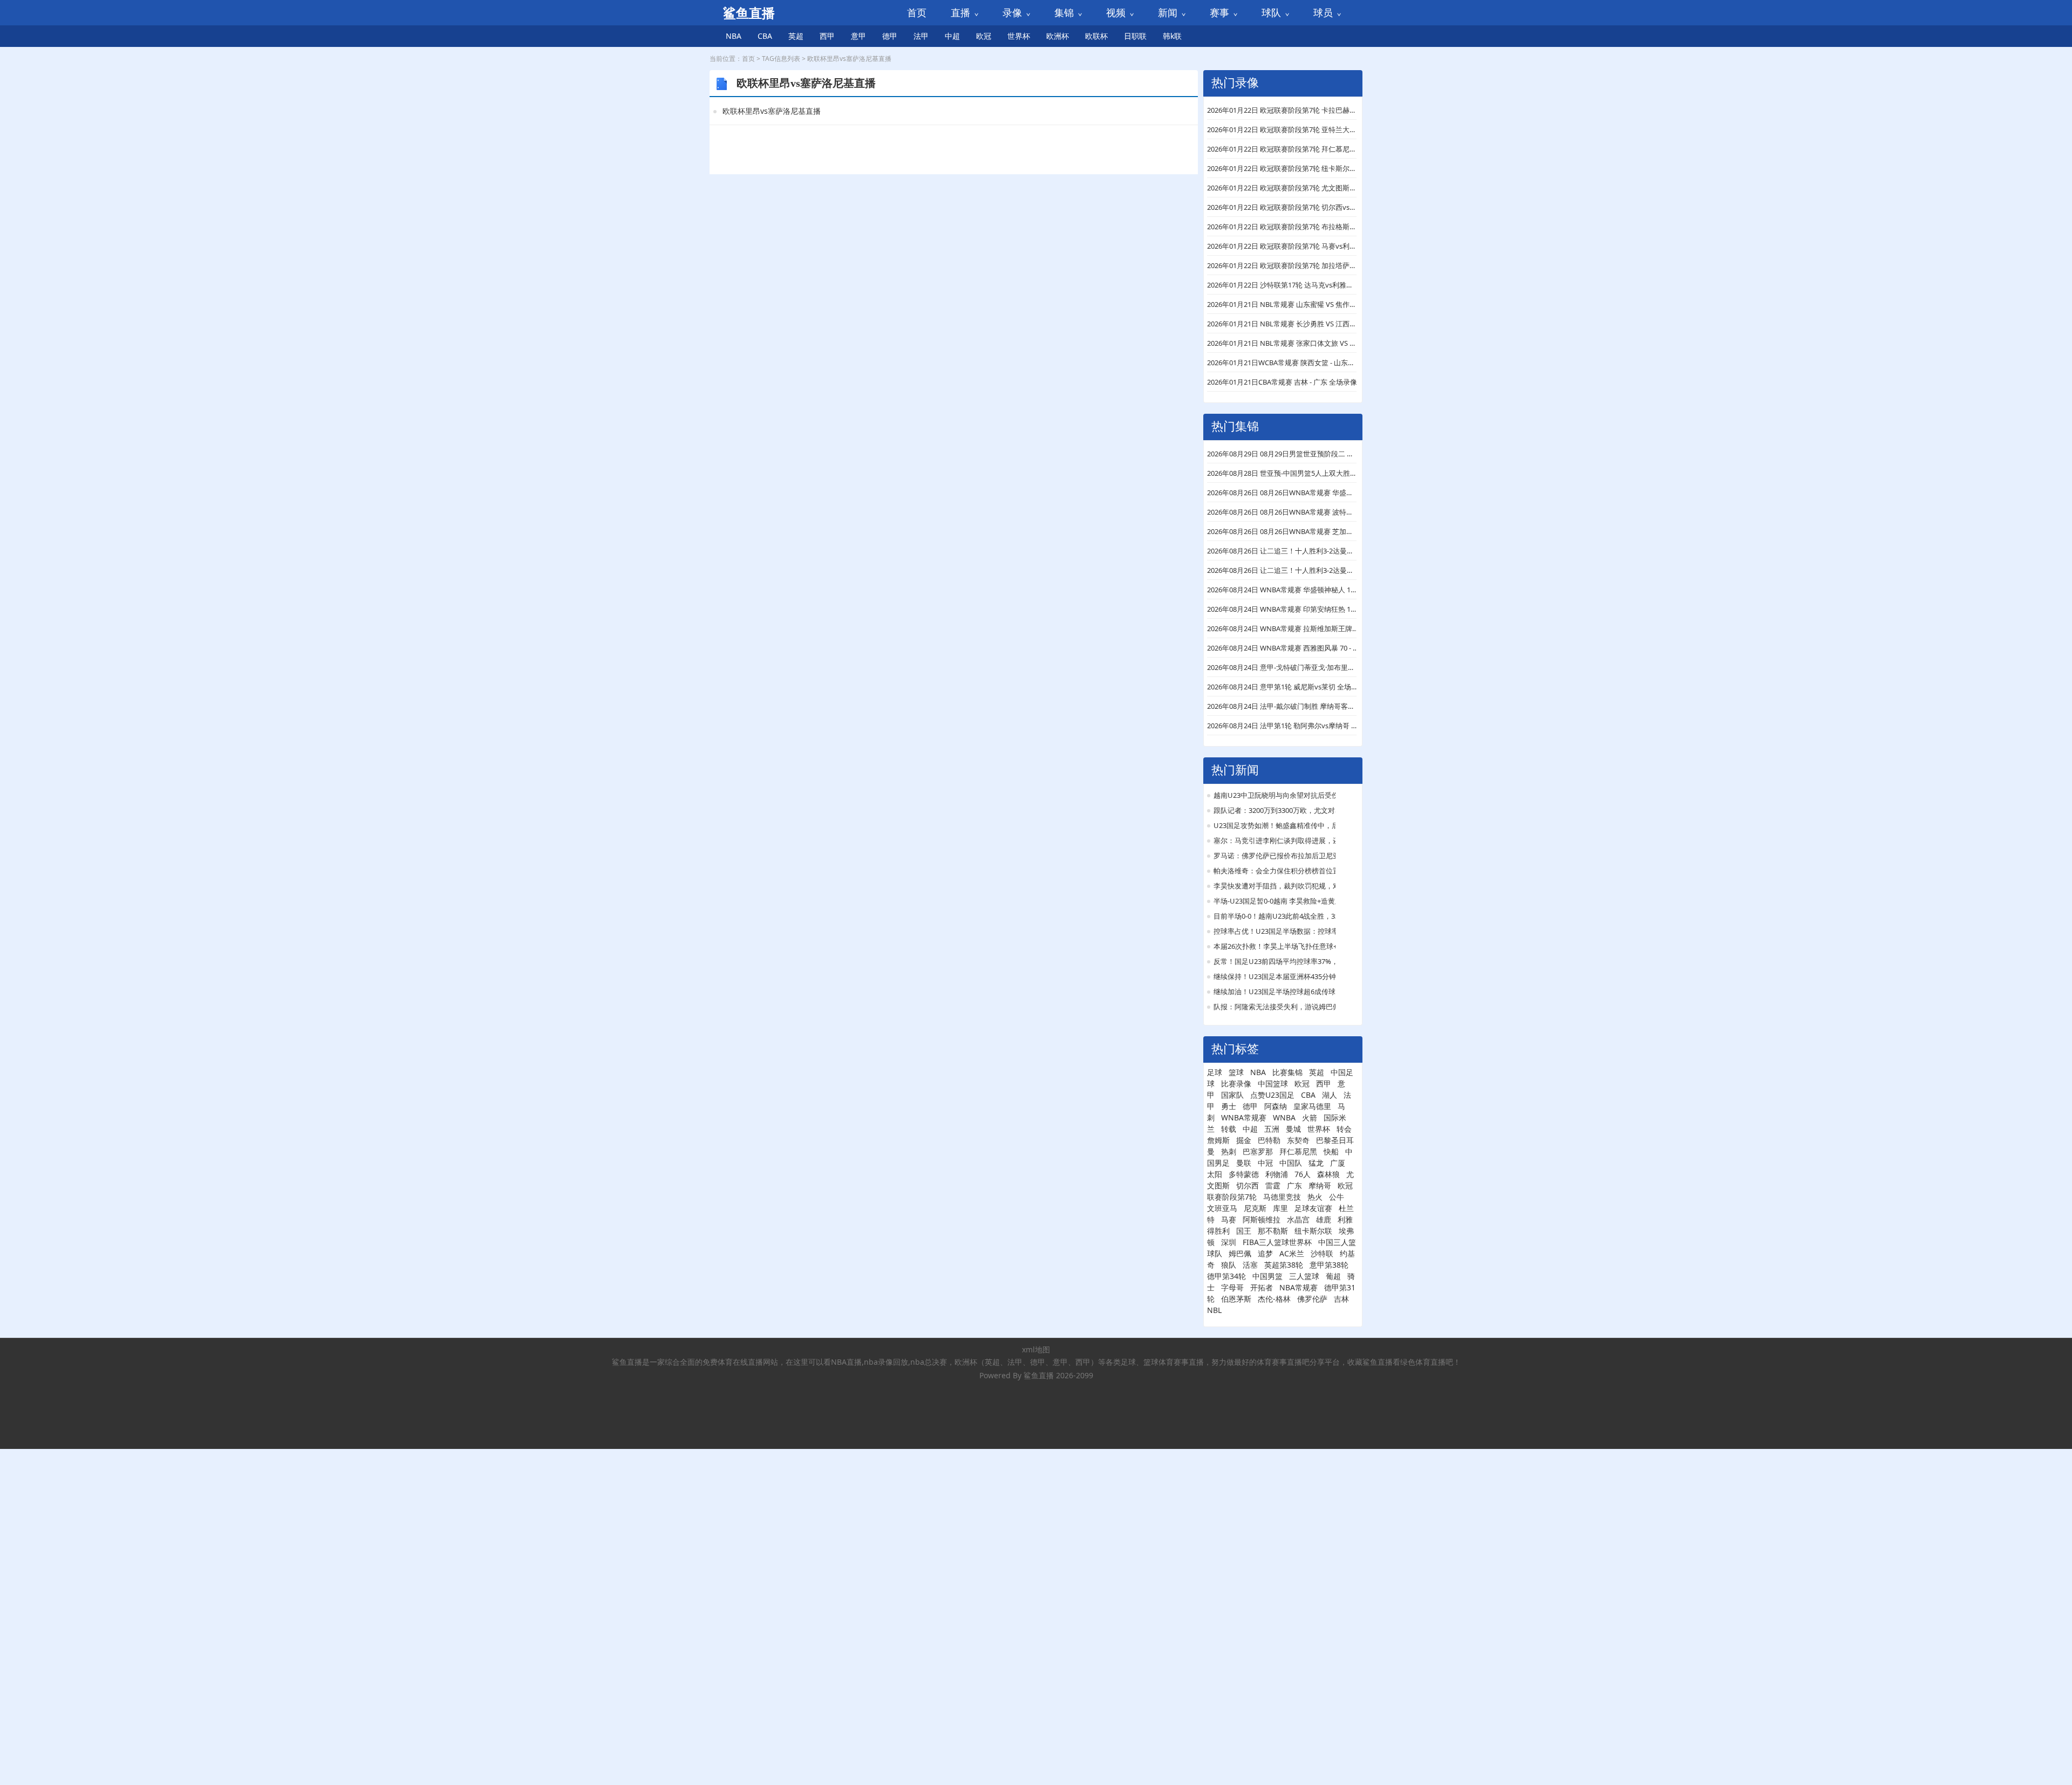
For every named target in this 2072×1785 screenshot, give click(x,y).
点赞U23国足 (1272, 1095)
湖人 (1330, 1095)
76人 (1303, 1174)
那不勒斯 (1273, 1231)
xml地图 (1036, 1349)
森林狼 (1328, 1174)
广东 (1294, 1185)
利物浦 (1277, 1174)
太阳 (1215, 1174)
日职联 (1135, 36)
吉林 (1341, 1299)
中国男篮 (1267, 1276)
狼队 (1229, 1265)
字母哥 (1232, 1287)
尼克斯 (1255, 1208)
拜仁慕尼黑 (1298, 1151)
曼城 (1293, 1129)
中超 (952, 36)
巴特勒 (1269, 1140)
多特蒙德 (1244, 1174)
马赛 (1229, 1219)
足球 (1215, 1072)
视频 (1116, 12)
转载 (1229, 1129)
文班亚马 (1222, 1208)
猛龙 (1316, 1163)
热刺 (1229, 1151)
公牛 (1337, 1197)
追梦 (1265, 1253)
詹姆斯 (1218, 1140)
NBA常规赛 (1299, 1287)
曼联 (1244, 1163)
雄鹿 (1324, 1219)
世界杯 (1019, 36)
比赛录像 (1236, 1083)
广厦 (1338, 1163)
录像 (1012, 12)
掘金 (1244, 1140)
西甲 (827, 36)
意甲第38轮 (1329, 1265)
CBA (765, 36)
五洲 (1272, 1129)
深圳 (1229, 1242)
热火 (1315, 1197)
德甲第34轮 (1226, 1276)
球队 (1271, 12)
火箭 (1310, 1117)
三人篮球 (1304, 1276)
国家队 (1232, 1095)
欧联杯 (1096, 36)
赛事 (1219, 12)
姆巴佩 (1240, 1253)
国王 (1244, 1231)
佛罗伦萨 (1312, 1299)
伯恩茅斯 (1236, 1299)
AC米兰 (1292, 1253)
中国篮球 (1273, 1083)
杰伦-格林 (1274, 1299)
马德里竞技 (1282, 1197)
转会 (1344, 1129)
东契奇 (1298, 1140)
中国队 (1291, 1163)
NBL (1214, 1310)
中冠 (1265, 1163)
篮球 (1236, 1072)
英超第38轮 (1284, 1265)
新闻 (1168, 12)
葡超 (1333, 1276)
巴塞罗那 (1258, 1151)
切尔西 (1248, 1185)
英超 (796, 36)
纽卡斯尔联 (1313, 1231)
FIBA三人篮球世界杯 (1277, 1242)
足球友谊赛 (1313, 1208)
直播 (960, 12)
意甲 (858, 36)
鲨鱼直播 (1039, 1375)
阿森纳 (1276, 1106)
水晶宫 (1298, 1219)
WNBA (1284, 1117)
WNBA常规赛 (1244, 1117)
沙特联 (1322, 1253)
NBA (734, 36)
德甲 (890, 36)
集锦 (1064, 12)
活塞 (1250, 1265)
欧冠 (984, 36)
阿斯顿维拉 (1262, 1219)
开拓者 (1262, 1287)
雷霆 (1273, 1185)
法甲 (921, 36)
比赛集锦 (1287, 1072)
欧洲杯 (1058, 36)
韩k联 (1172, 36)
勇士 (1229, 1106)
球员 (1323, 12)
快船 (1331, 1151)
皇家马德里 (1312, 1106)
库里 (1280, 1208)
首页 (917, 12)
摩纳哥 (1320, 1185)
